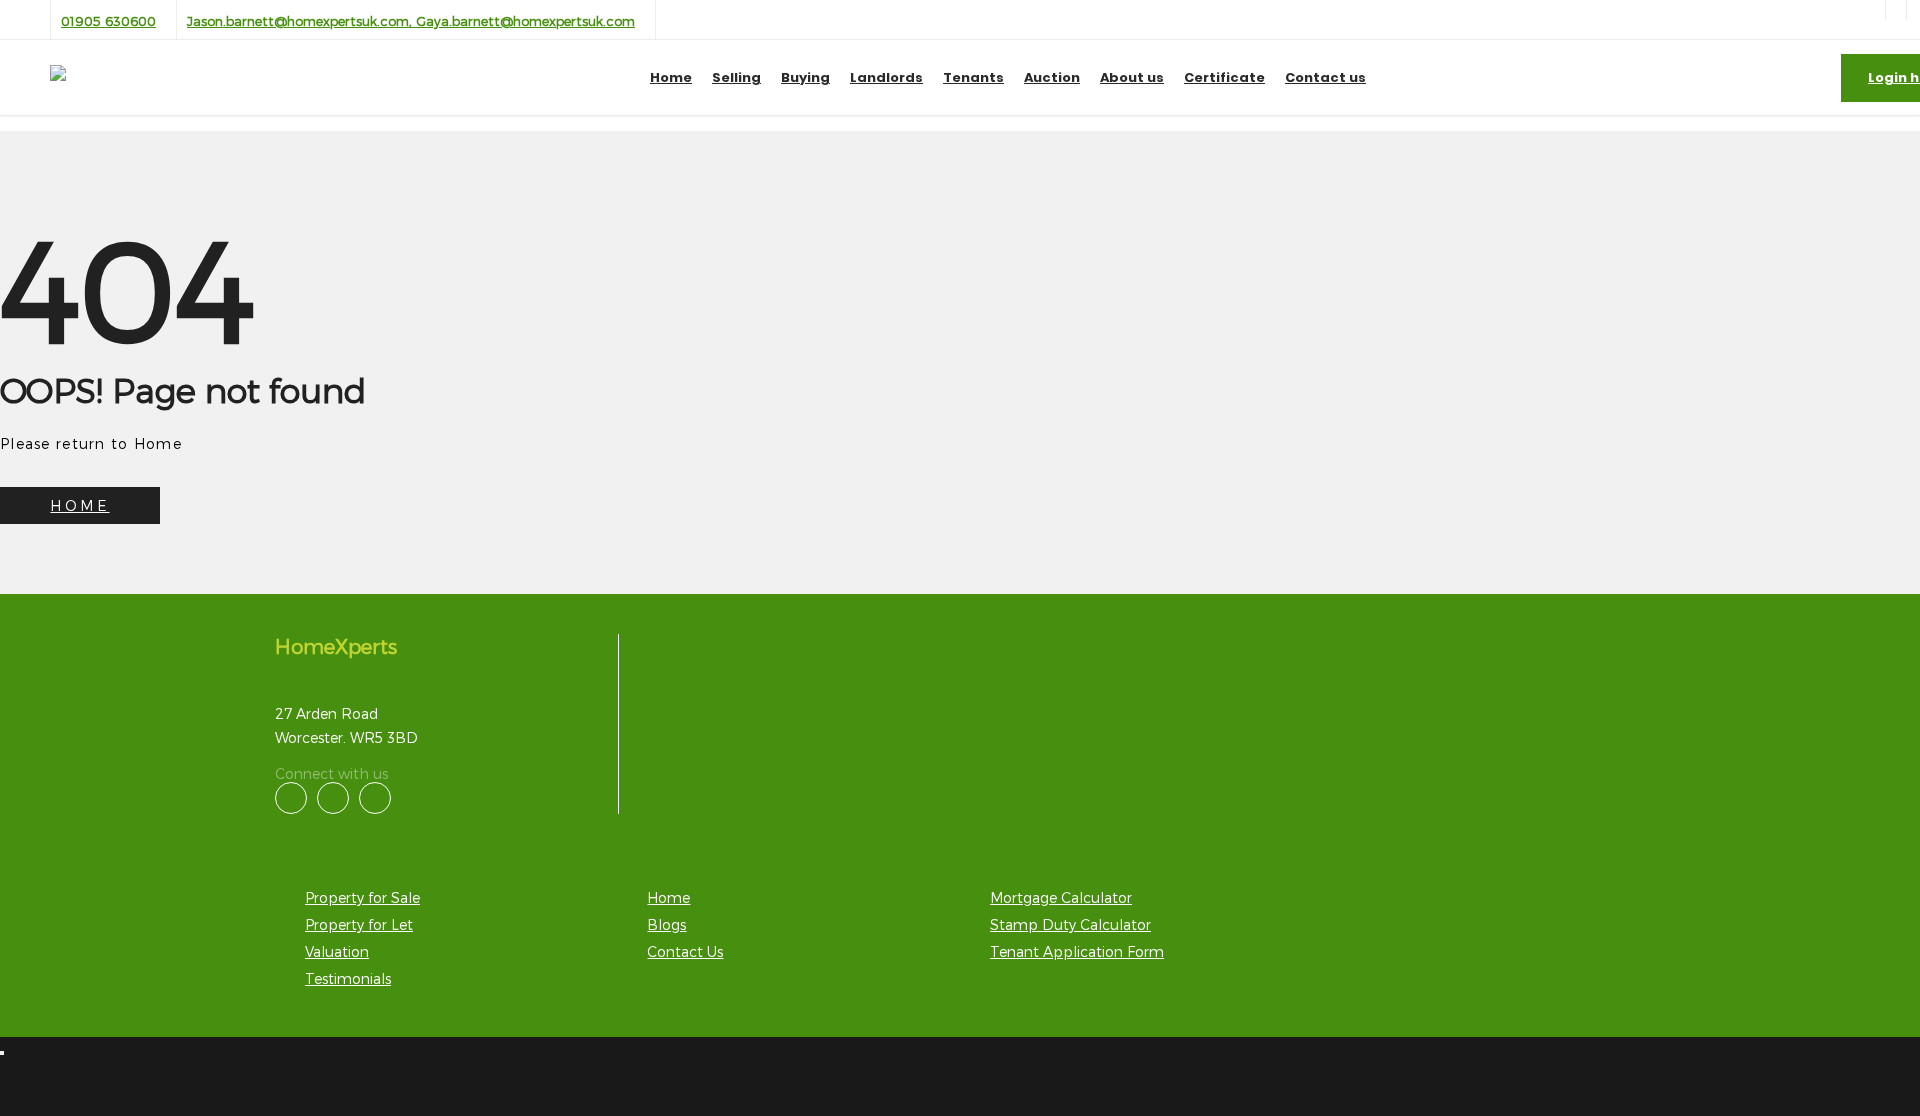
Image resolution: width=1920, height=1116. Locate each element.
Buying (805, 77)
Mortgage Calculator (1061, 897)
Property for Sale (362, 897)
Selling (736, 77)
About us (1132, 77)
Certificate (1224, 77)
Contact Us (685, 951)
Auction (1052, 77)
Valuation (337, 951)
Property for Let (359, 924)
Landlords (886, 77)
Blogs (666, 924)
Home (671, 77)
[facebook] (1896, 10)
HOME (79, 505)
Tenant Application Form (1077, 951)
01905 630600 (108, 21)
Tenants (973, 77)
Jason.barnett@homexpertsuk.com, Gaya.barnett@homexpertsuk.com (411, 21)
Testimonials (348, 978)
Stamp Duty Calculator (1070, 924)
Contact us (1325, 77)
